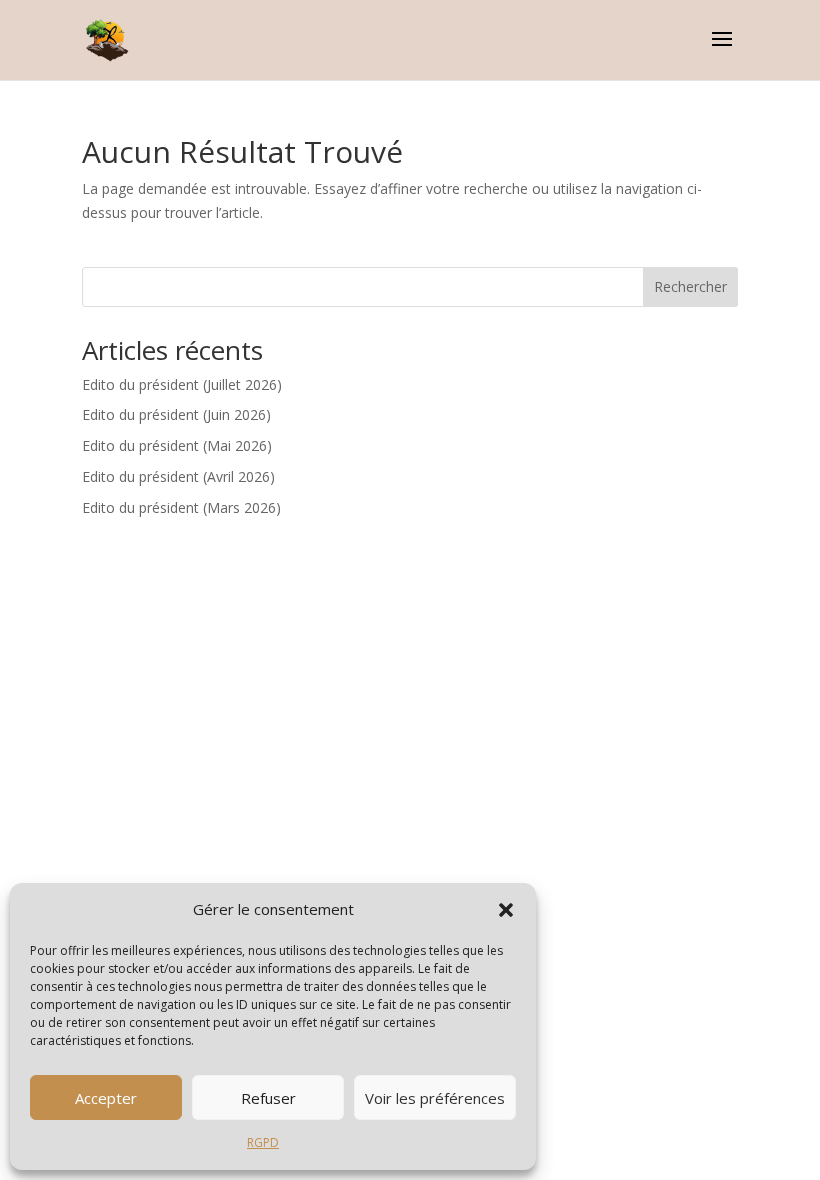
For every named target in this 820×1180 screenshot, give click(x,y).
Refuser (268, 1098)
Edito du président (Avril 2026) (178, 476)
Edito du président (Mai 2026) (177, 445)
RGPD (263, 1142)
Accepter (106, 1098)
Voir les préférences (435, 1098)
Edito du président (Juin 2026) (176, 414)
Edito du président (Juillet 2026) (182, 384)
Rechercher (690, 286)
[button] (506, 910)
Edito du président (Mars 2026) (181, 507)
